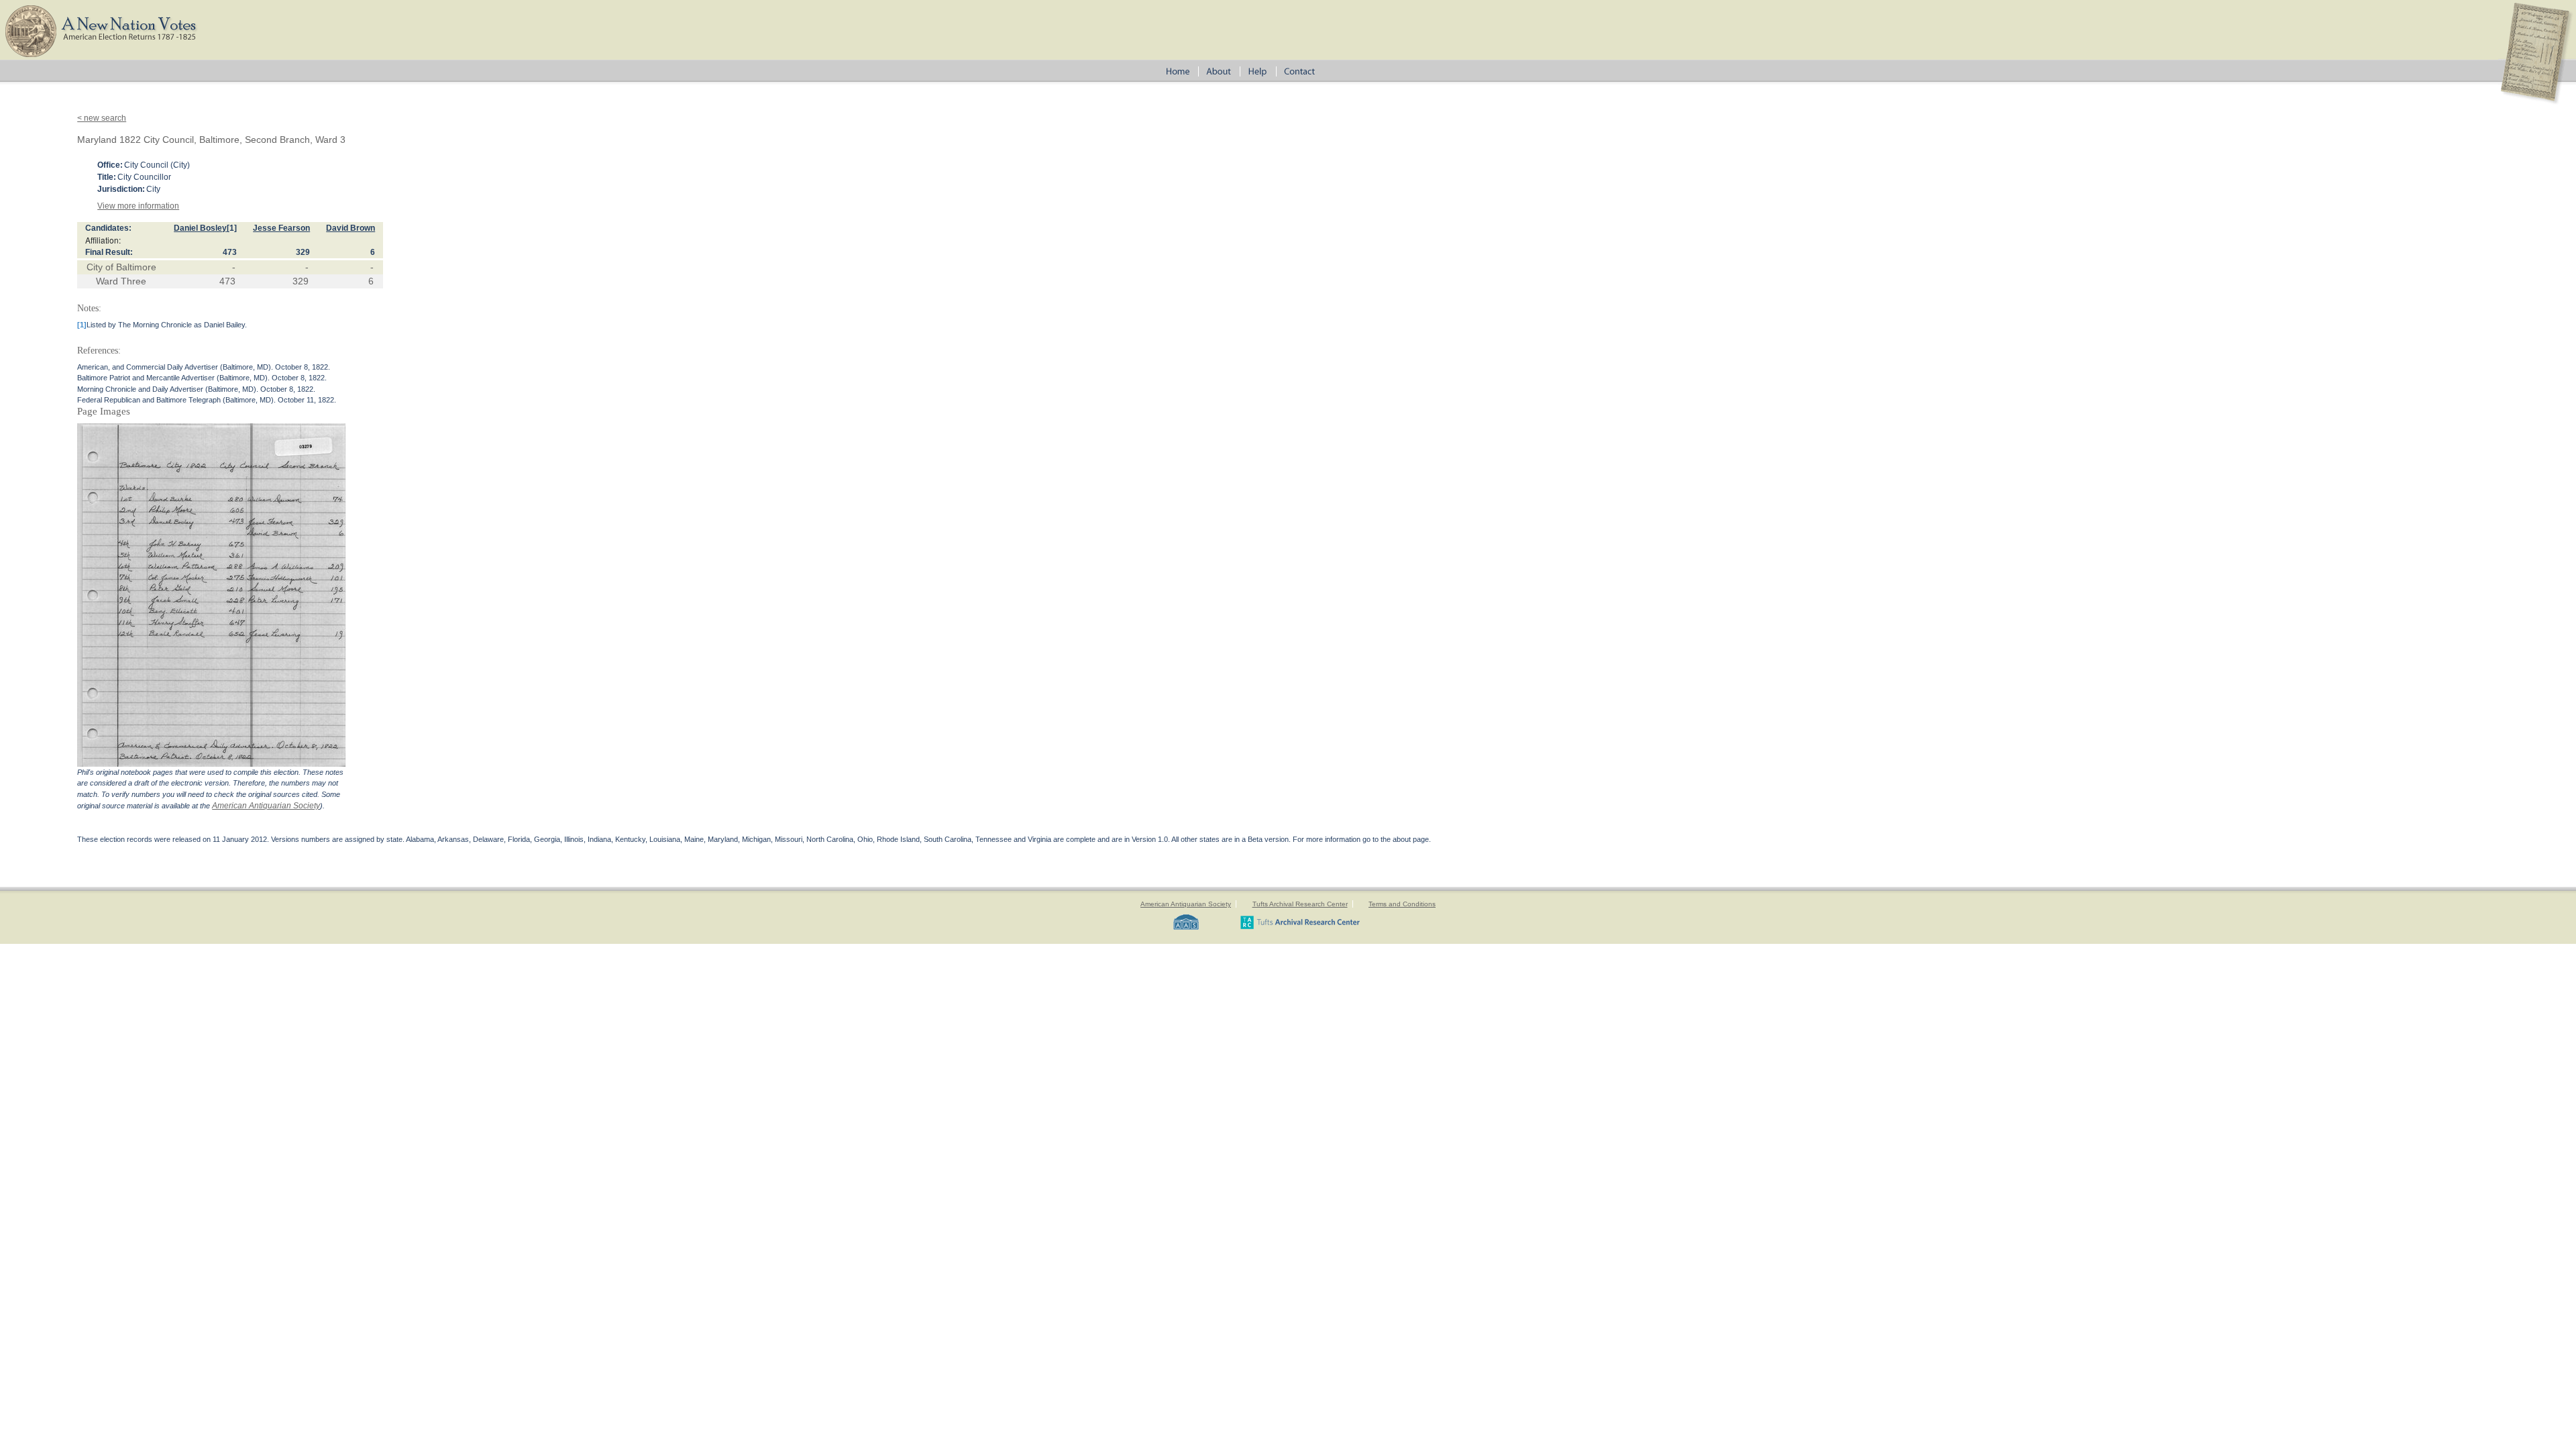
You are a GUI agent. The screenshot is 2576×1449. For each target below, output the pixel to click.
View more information (138, 206)
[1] (232, 228)
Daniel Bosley (200, 228)
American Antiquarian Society (266, 806)
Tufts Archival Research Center (1300, 904)
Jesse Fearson (281, 228)
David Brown (351, 228)
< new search (102, 118)
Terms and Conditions (1402, 904)
